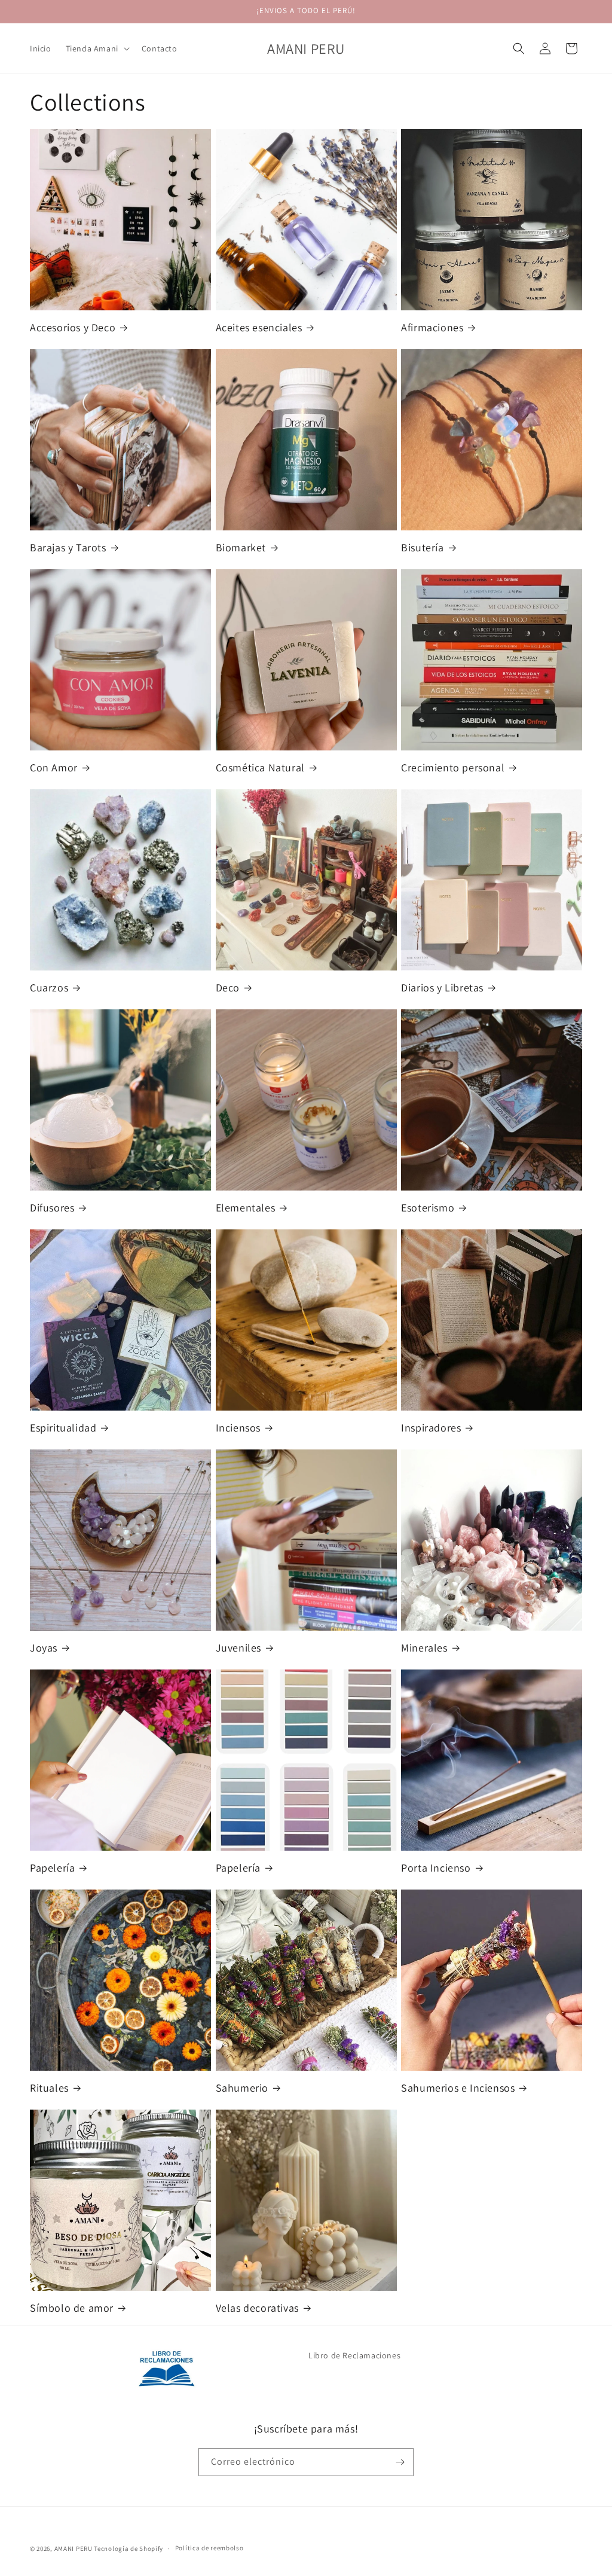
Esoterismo (428, 1208)
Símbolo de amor (72, 2308)
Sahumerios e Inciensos (458, 2088)
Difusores (52, 1208)
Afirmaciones (432, 327)
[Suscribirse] (400, 2462)
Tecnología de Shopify (128, 2548)
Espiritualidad (63, 1428)
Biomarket (241, 547)
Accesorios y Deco (73, 327)
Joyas (44, 1648)
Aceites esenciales (259, 327)
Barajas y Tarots (68, 547)
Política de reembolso (209, 2548)
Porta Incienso (436, 1868)
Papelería (52, 1868)
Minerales (424, 1648)
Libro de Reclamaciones (354, 2355)
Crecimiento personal (453, 767)
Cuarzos (49, 988)
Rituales (49, 2088)
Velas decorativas (257, 2308)
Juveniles (238, 1648)
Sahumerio (242, 2088)
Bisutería (422, 547)
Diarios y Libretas (442, 988)
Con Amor (54, 767)
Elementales (246, 1208)
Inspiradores (431, 1428)
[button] (97, 48)
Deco (228, 988)
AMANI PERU (74, 2548)
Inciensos (238, 1428)
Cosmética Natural (260, 767)
